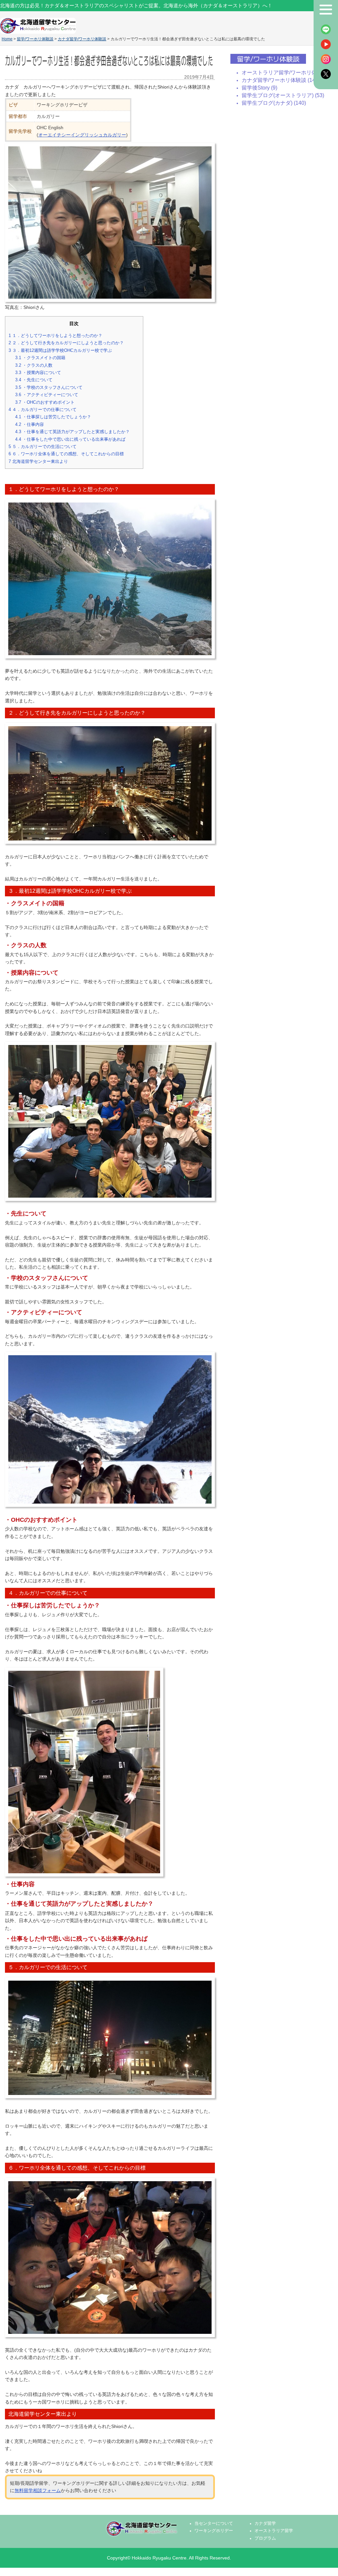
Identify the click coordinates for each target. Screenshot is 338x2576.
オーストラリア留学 (274, 2531)
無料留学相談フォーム (38, 2490)
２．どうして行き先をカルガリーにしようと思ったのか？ (66, 343)
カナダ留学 (265, 2523)
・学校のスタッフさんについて (49, 387)
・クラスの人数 (34, 365)
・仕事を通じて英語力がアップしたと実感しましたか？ (77, 432)
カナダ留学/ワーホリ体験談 (82, 39)
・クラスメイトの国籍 (40, 358)
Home (7, 39)
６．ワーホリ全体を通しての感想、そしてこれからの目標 (69, 454)
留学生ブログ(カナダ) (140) (274, 103)
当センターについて (214, 2523)
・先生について (34, 380)
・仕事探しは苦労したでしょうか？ (57, 417)
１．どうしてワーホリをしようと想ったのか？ (55, 336)
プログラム (265, 2538)
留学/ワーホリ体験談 (35, 39)
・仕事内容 (34, 424)
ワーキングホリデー (214, 2531)
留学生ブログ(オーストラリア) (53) (283, 95)
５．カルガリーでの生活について (43, 447)
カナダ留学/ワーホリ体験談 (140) (281, 80)
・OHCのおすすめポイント (45, 402)
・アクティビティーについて (47, 395)
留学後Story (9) (259, 88)
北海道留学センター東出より (38, 461)
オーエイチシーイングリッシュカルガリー (82, 135)
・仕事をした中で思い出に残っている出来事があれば (73, 439)
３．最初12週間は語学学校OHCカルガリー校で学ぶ (60, 350)
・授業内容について (38, 373)
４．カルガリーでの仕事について (43, 410)
